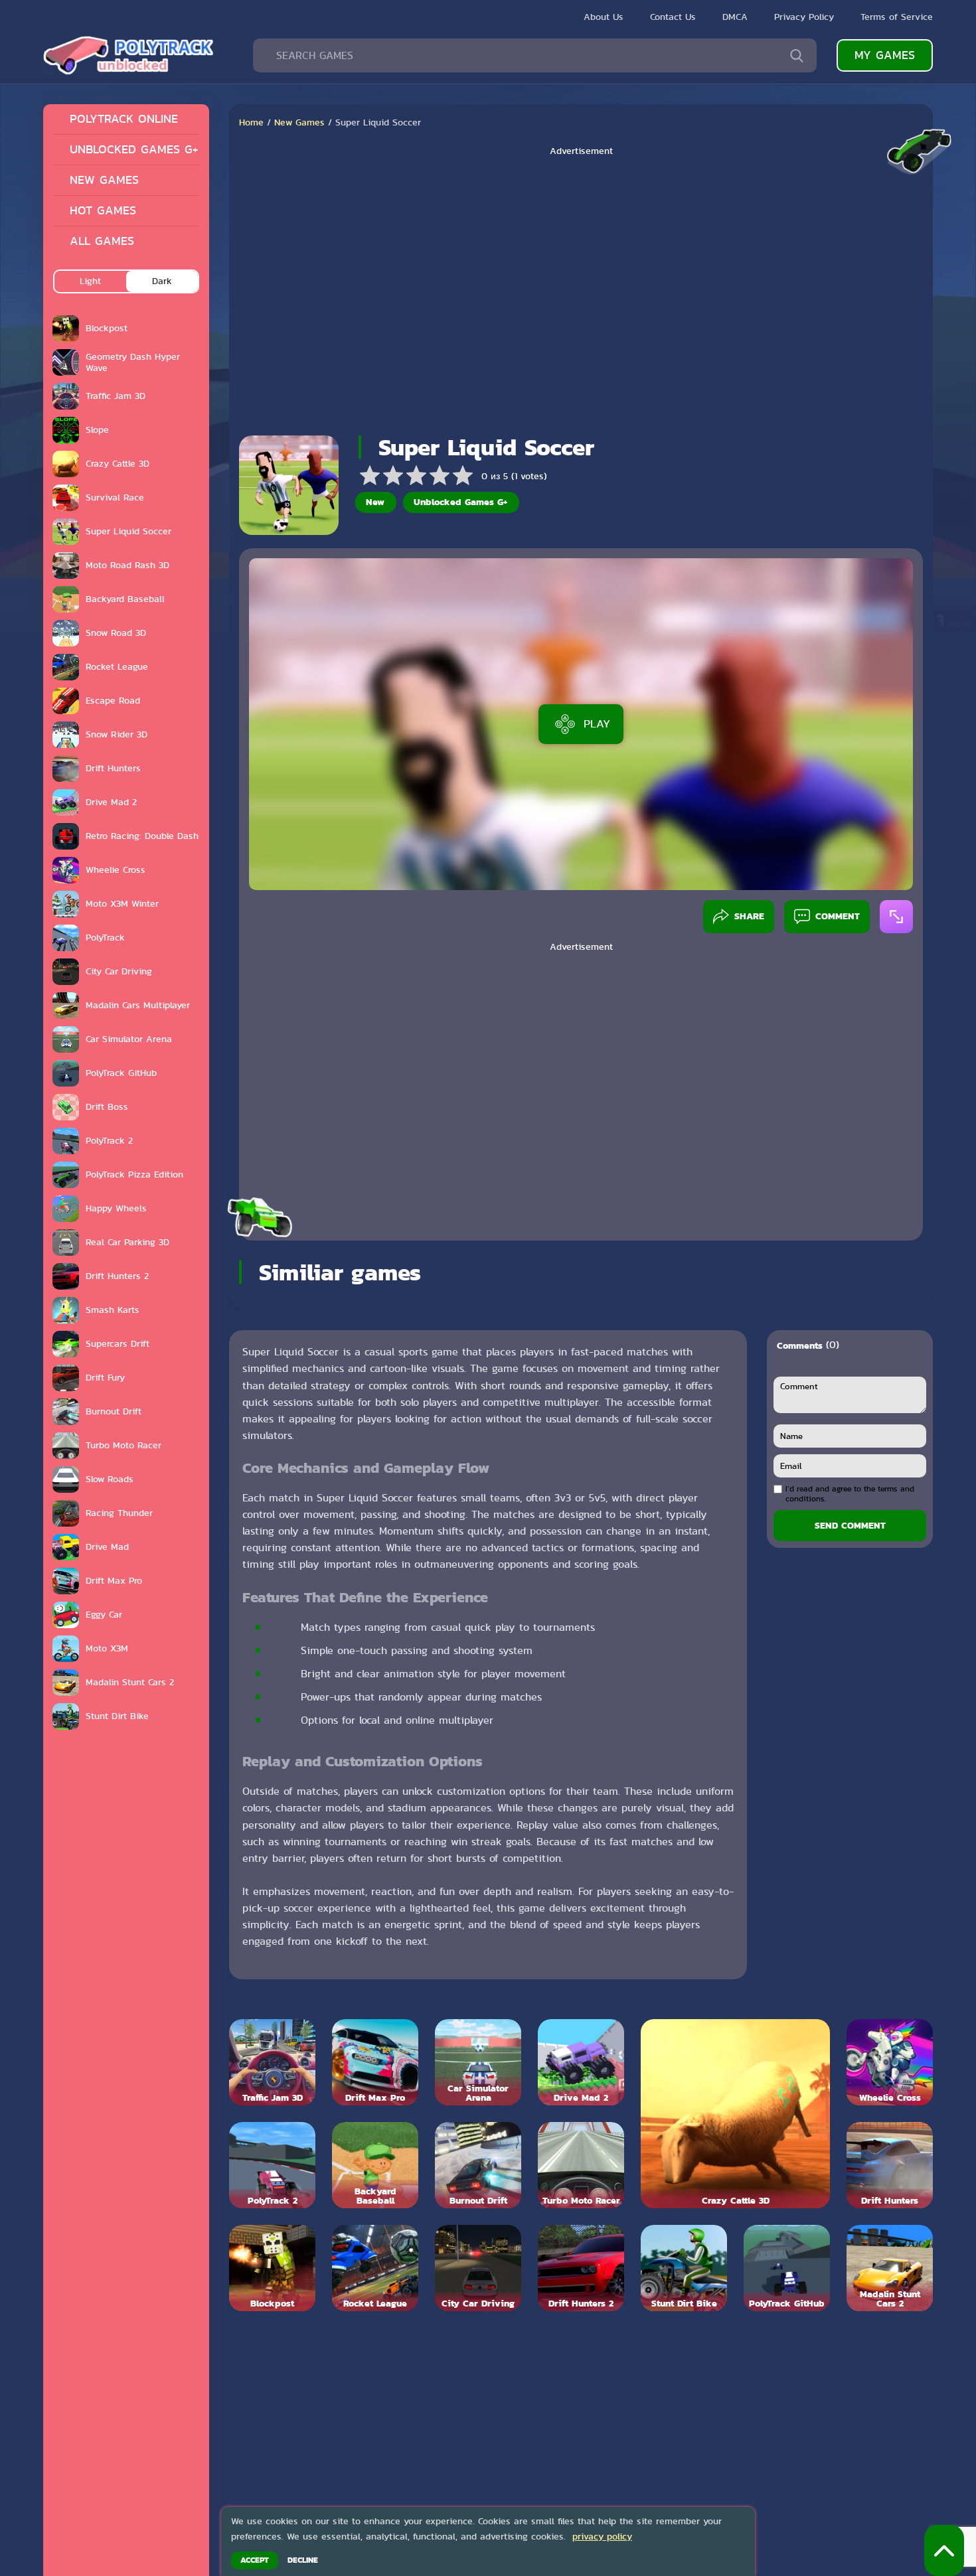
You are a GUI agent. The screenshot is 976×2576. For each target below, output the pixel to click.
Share (749, 916)
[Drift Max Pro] (375, 2062)
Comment (838, 916)
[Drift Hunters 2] (581, 2268)
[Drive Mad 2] (581, 2062)
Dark (162, 281)
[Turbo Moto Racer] (581, 2165)
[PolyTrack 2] (272, 2165)
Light (90, 281)
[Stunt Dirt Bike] (684, 2268)
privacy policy (602, 2536)
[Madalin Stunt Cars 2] (890, 2268)
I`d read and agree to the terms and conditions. (850, 1494)
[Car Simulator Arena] (478, 2062)
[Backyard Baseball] (375, 2165)
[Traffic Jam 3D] (272, 2062)
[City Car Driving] (478, 2268)
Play (597, 723)
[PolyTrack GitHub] (787, 2268)
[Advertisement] (581, 291)
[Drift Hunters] (890, 2165)
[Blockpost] (272, 2268)
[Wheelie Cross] (890, 2062)
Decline (303, 2560)
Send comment (850, 1525)
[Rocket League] (375, 2268)
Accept (255, 2560)
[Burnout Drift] (478, 2165)
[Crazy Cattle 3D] (735, 2114)
